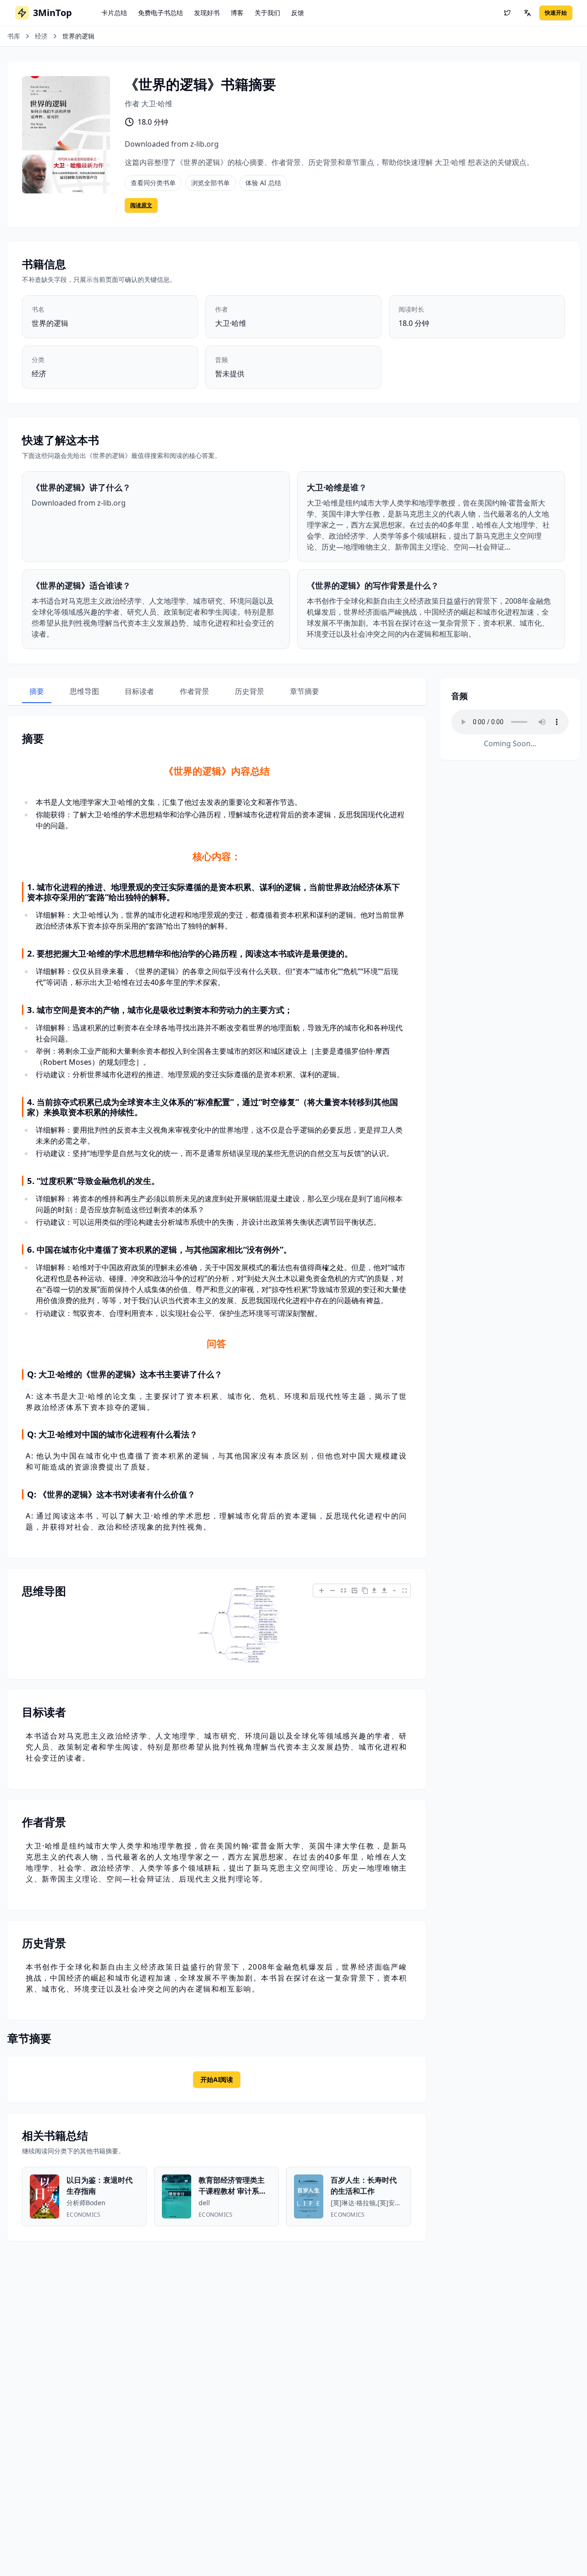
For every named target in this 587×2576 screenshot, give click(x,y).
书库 (14, 36)
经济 (41, 36)
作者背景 (194, 691)
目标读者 (139, 691)
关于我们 (267, 13)
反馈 (298, 13)
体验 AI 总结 (263, 183)
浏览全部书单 (210, 183)
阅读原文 (141, 205)
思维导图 (84, 691)
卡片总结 (114, 13)
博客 (237, 13)
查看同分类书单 (153, 183)
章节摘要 (305, 691)
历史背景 (249, 691)
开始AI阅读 (217, 2079)
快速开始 (556, 13)
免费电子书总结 (161, 13)
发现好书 (207, 13)
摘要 (37, 691)
